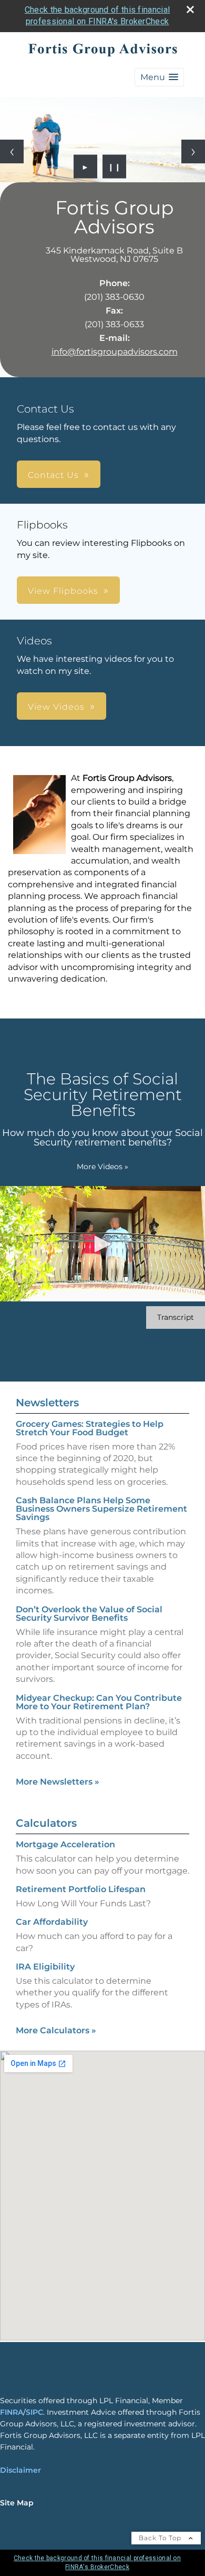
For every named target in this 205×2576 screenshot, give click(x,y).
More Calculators (56, 2030)
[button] (159, 77)
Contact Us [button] (53, 475)
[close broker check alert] (190, 9)
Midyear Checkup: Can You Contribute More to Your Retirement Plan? (99, 1702)
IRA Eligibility (45, 1967)
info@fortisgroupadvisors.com (115, 352)
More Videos (102, 1167)
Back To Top (161, 2538)
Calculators (46, 1823)
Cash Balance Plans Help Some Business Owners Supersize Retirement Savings (101, 1509)
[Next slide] (193, 151)
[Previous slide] (12, 151)
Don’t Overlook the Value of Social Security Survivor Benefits (89, 1614)
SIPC (34, 2412)
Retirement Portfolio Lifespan (81, 1889)
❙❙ (115, 166)
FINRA (12, 2412)
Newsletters (47, 1403)
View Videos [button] (56, 707)
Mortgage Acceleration (65, 1844)
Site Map (17, 2503)
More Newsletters (58, 1782)
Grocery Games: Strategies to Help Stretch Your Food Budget (90, 1428)
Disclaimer (20, 2470)
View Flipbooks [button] (63, 591)
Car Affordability (52, 1922)
